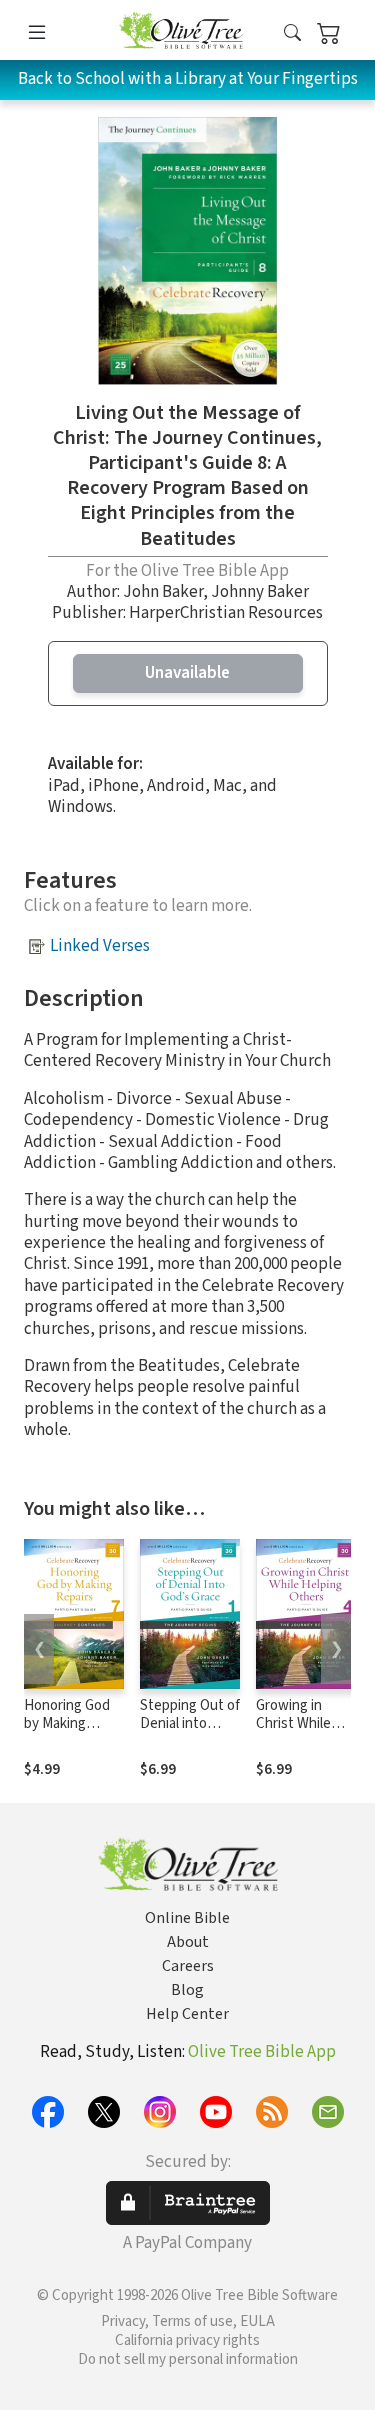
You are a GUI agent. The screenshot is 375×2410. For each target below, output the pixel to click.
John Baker (163, 592)
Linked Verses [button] (100, 946)
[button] (292, 33)
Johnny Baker (260, 592)
